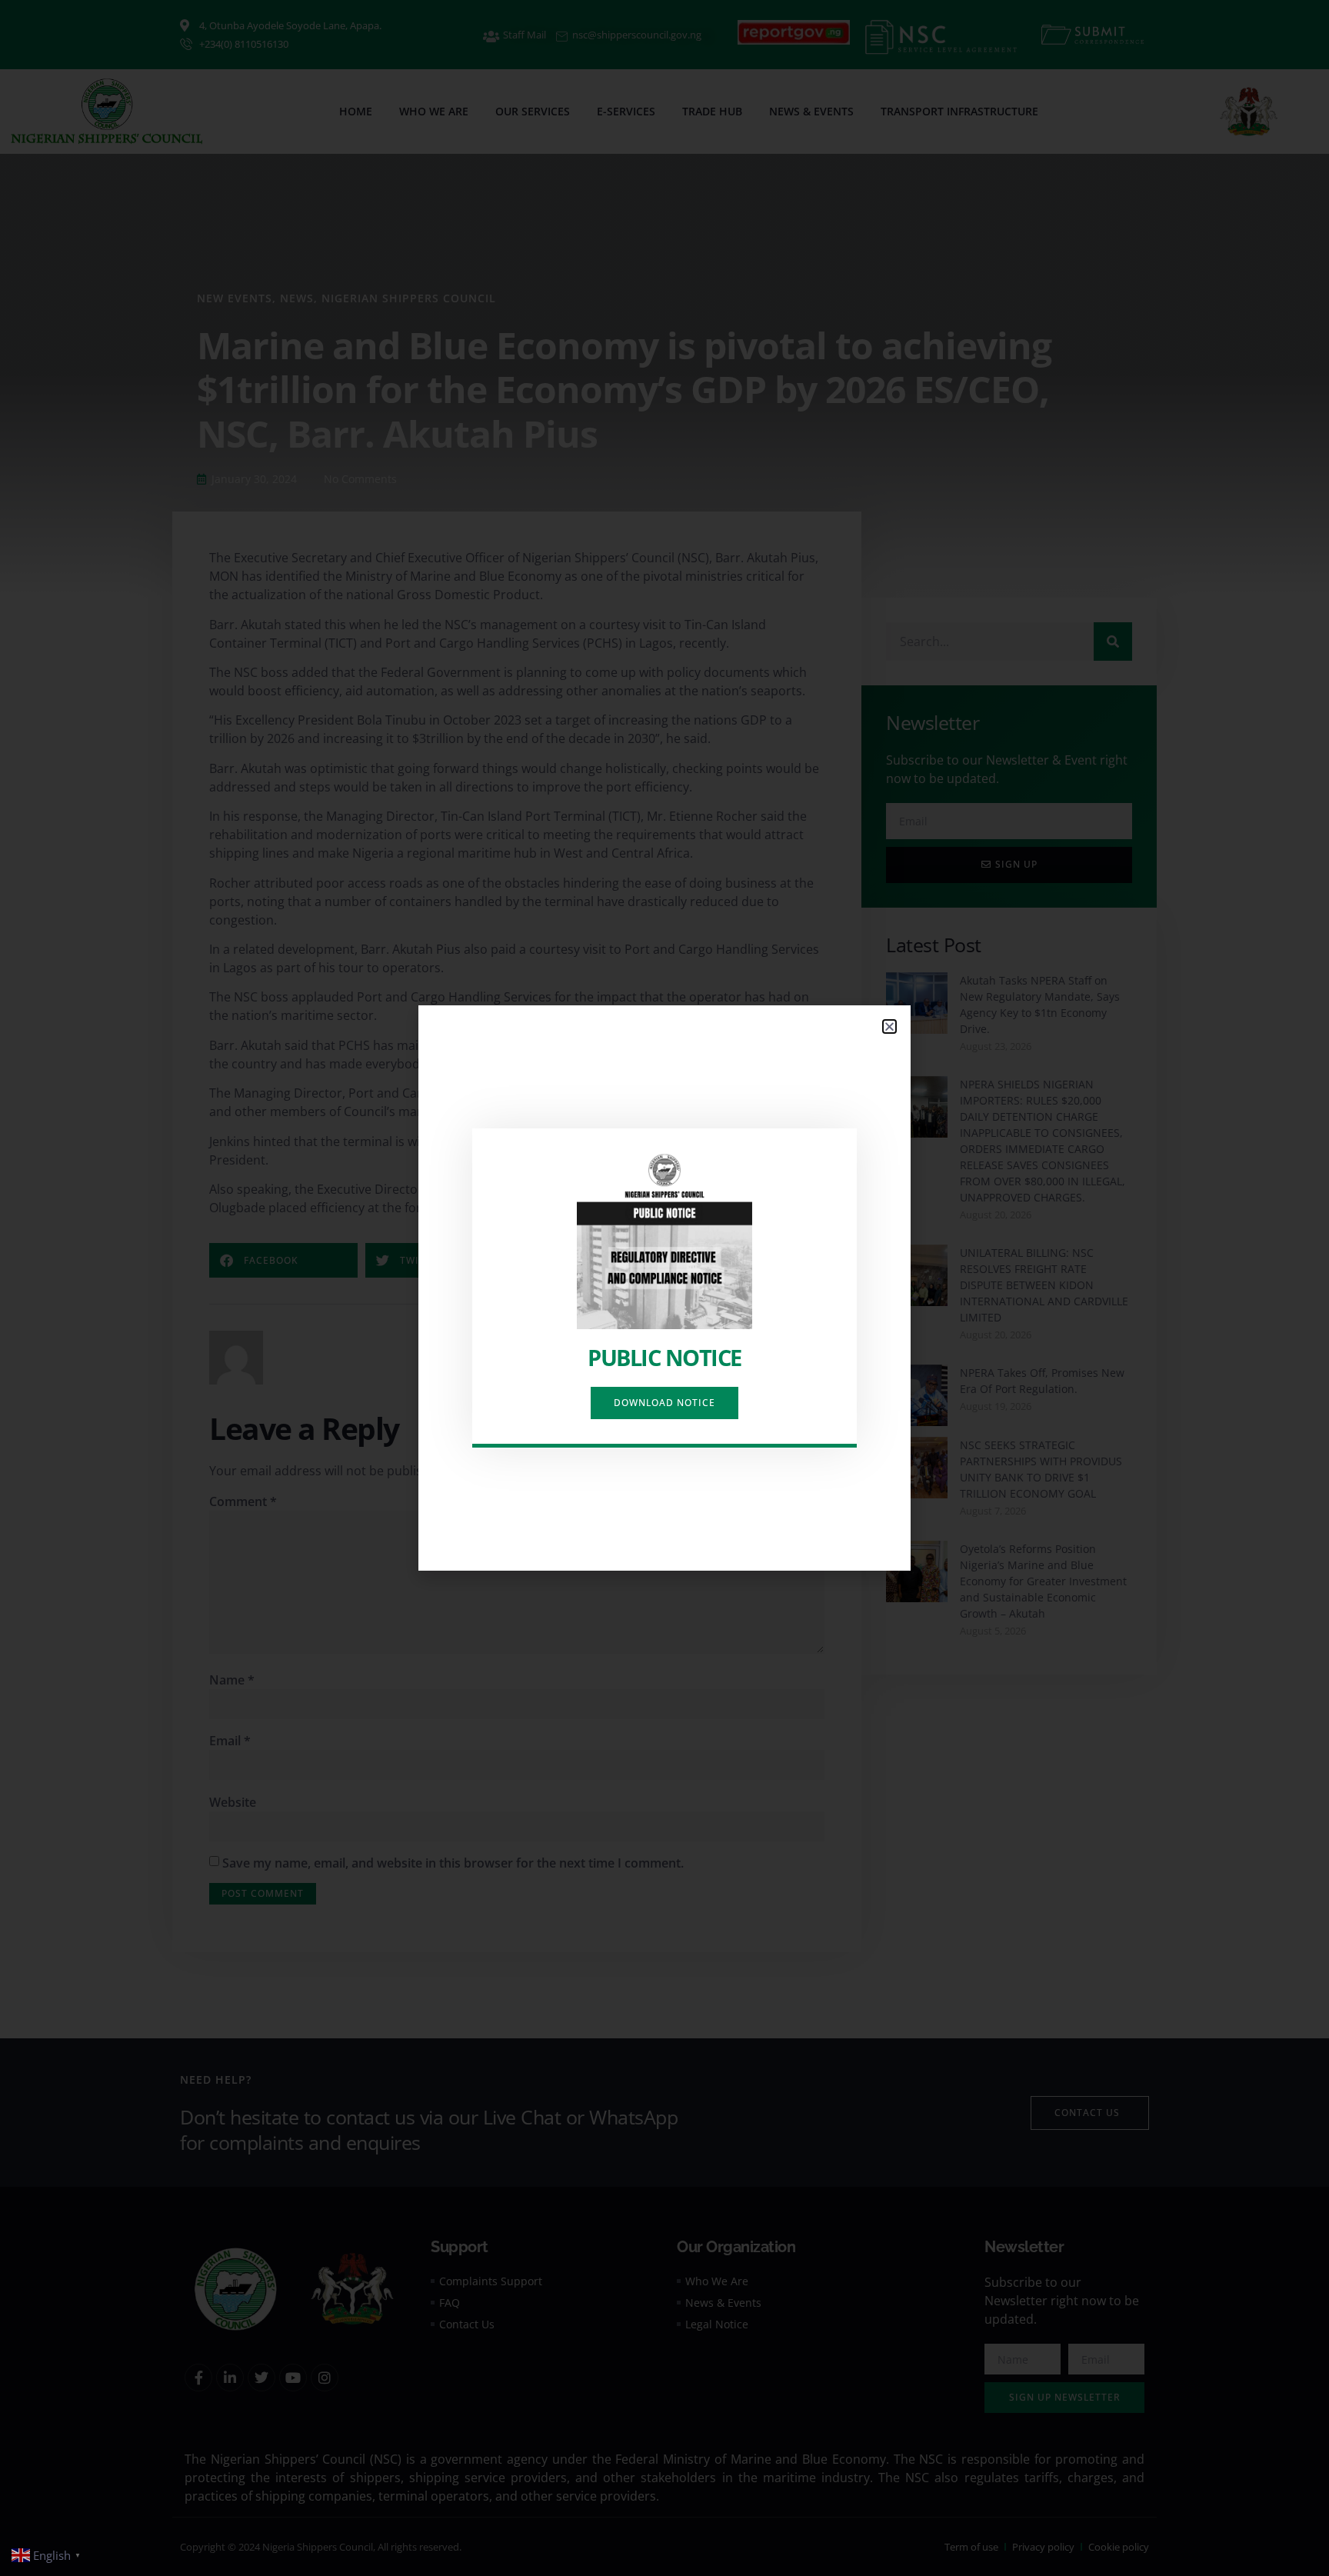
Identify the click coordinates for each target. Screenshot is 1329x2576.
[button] (889, 1026)
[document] (664, 1288)
